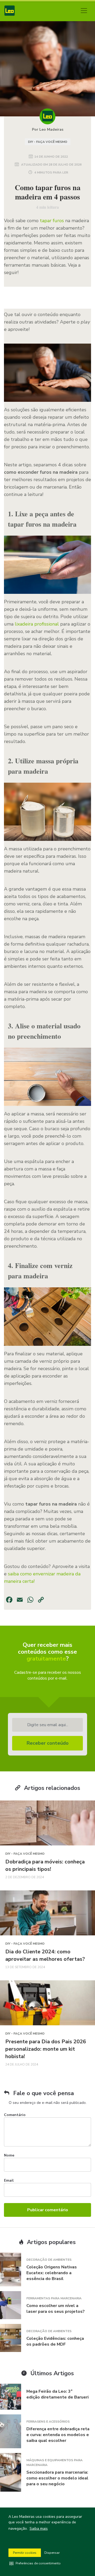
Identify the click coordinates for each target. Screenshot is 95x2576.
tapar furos (52, 221)
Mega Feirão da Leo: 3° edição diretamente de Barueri (58, 2394)
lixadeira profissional (37, 624)
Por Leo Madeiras (48, 129)
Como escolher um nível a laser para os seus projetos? (56, 2309)
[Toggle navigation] (84, 11)
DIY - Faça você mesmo (48, 142)
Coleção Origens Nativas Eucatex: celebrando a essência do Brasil (52, 2273)
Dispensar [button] (52, 2553)
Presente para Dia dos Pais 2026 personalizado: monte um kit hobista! (46, 2049)
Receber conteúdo (48, 1743)
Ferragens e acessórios (48, 2422)
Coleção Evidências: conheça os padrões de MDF (55, 2341)
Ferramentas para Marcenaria (54, 2298)
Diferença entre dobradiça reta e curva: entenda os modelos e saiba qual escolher (58, 2435)
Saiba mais (39, 2529)
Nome (9, 2155)
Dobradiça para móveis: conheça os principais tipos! (45, 1865)
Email (9, 2180)
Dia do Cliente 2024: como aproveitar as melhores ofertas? (45, 1955)
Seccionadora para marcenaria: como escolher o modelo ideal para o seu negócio (57, 2478)
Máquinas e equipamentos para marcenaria (54, 2463)
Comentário (15, 2115)
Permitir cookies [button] (25, 2553)
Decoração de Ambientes (49, 2260)
